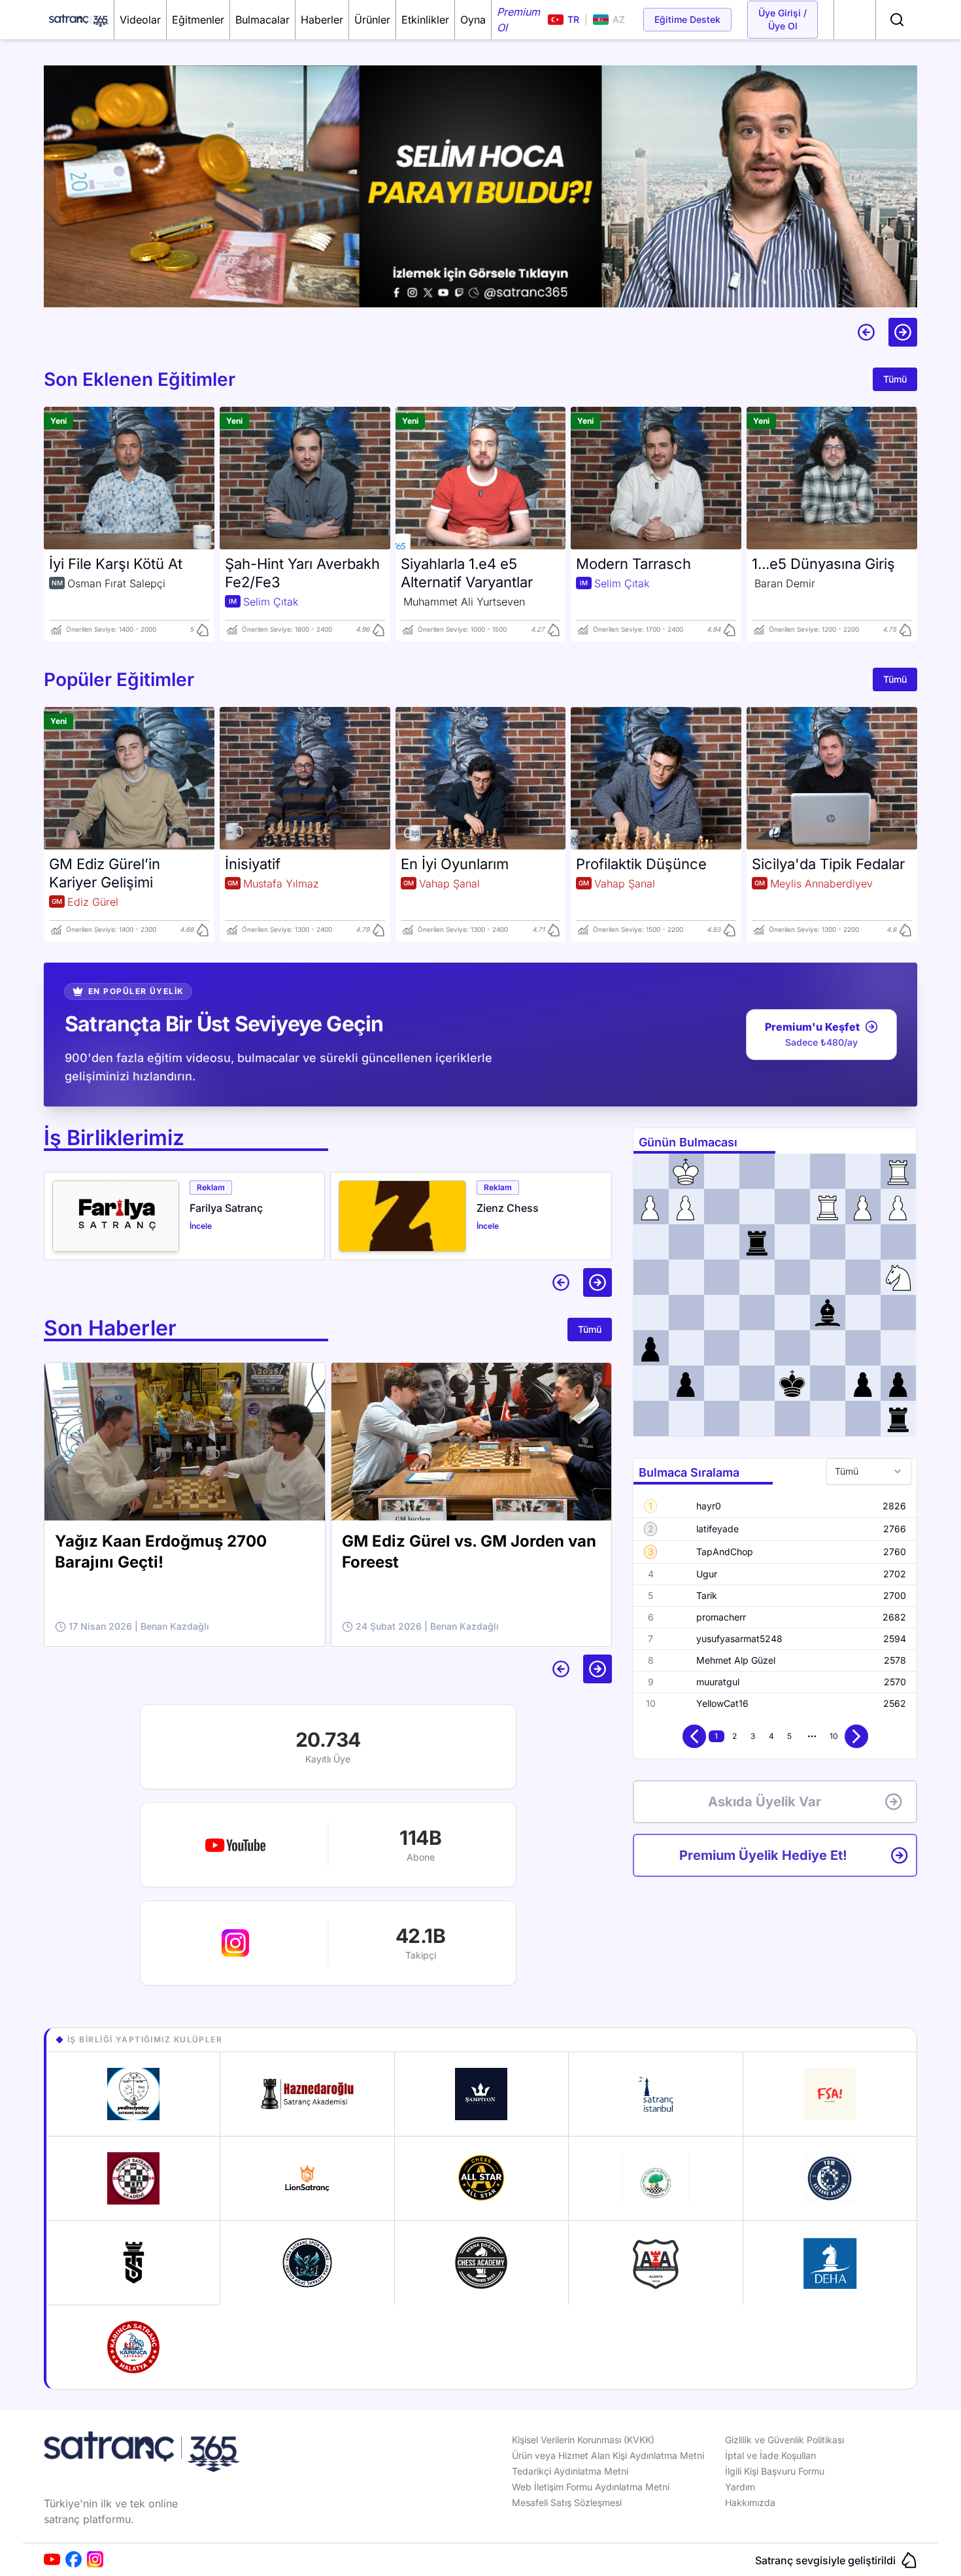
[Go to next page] (856, 1736)
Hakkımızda (750, 2502)
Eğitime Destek (687, 19)
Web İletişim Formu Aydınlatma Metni (591, 2487)
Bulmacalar (262, 20)
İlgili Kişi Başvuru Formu (775, 2471)
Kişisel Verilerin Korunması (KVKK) (583, 2440)
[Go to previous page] (694, 1736)
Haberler (322, 20)
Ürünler (372, 20)
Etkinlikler (425, 20)
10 (834, 1736)
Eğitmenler (198, 20)
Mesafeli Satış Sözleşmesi (567, 2502)
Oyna (473, 20)
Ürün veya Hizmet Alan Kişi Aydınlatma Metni (608, 2455)
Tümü (895, 379)
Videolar (140, 20)
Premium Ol (518, 20)
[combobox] (869, 1471)
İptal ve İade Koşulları (770, 2455)
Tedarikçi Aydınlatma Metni (570, 2471)
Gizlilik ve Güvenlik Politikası (784, 2440)
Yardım (740, 2487)
